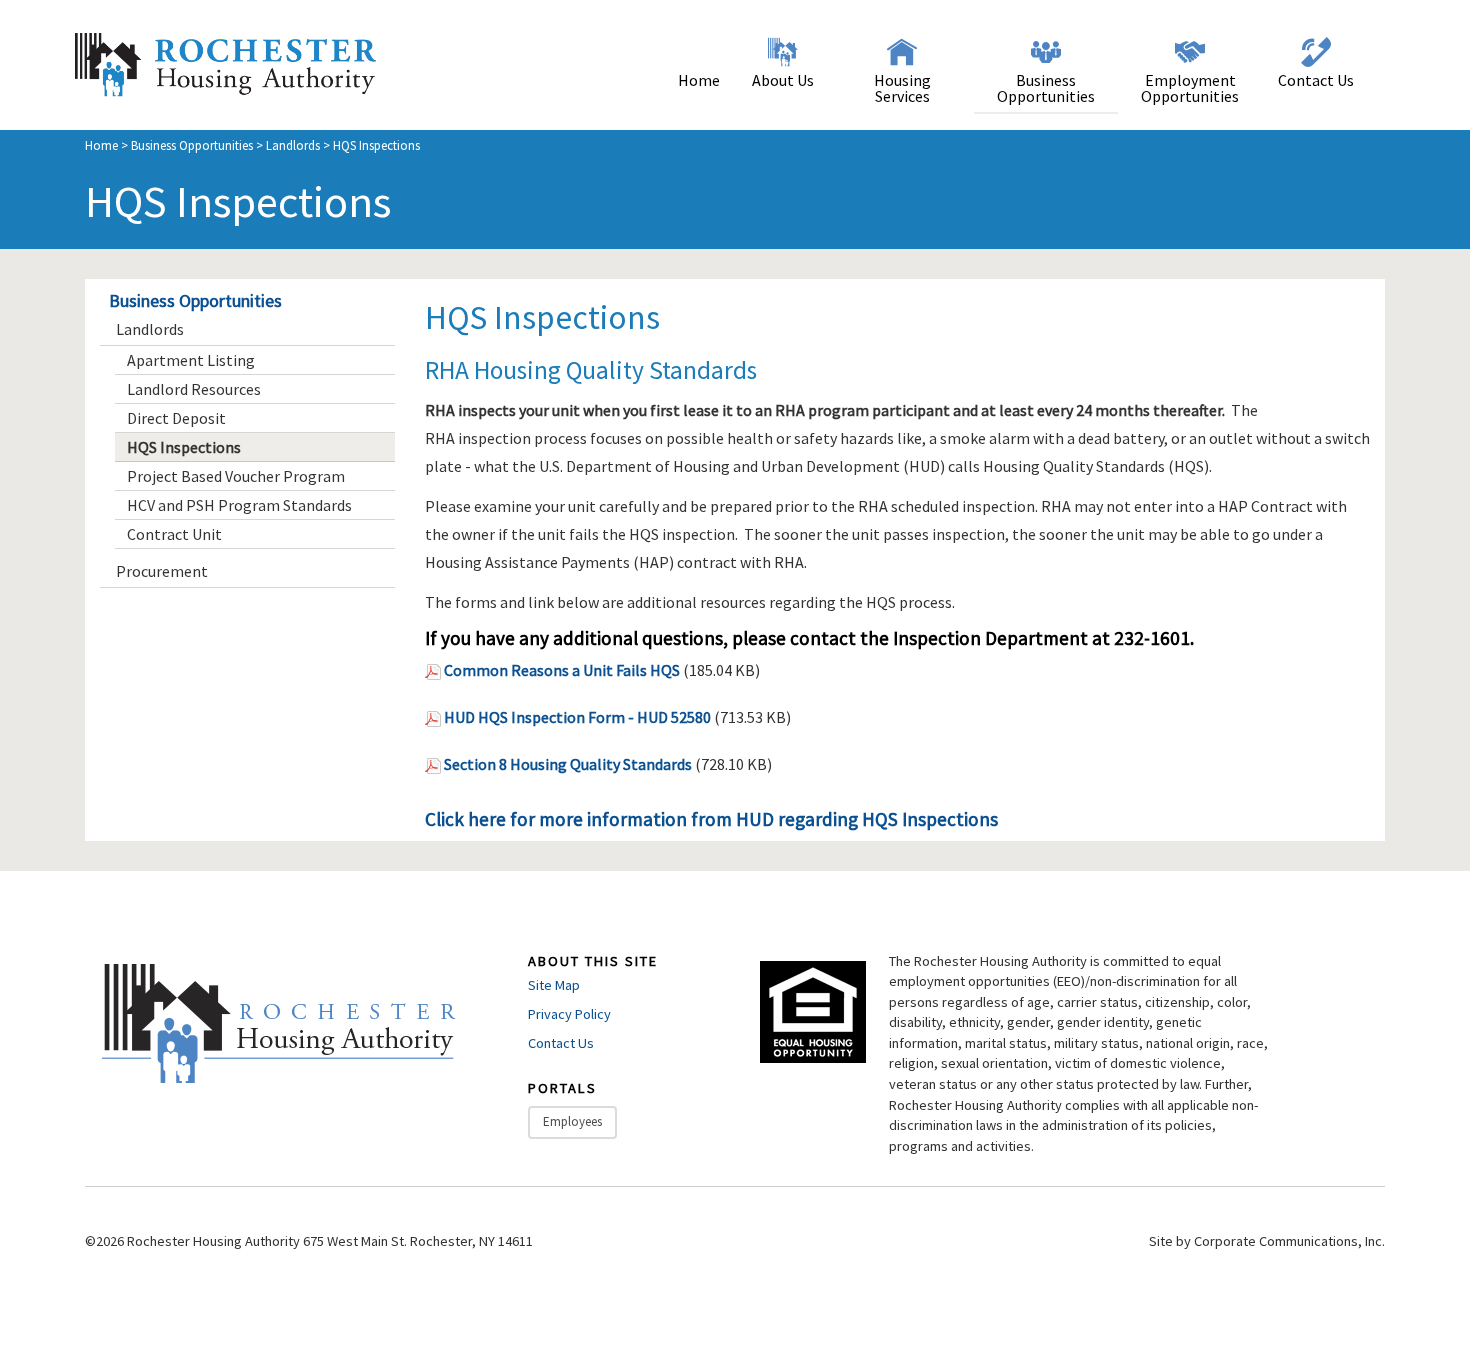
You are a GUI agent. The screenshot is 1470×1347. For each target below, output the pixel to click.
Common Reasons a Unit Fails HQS (562, 670)
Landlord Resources (194, 389)
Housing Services (902, 88)
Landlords (293, 145)
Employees (572, 1121)
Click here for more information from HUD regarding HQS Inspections (711, 819)
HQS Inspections (184, 447)
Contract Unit (174, 534)
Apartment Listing (191, 360)
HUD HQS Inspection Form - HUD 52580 (577, 717)
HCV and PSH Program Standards (239, 505)
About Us (783, 80)
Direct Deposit (176, 418)
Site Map (554, 985)
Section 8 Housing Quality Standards (568, 764)
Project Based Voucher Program (236, 476)
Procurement (162, 571)
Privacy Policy (569, 1014)
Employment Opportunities (1190, 88)
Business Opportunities (1046, 88)
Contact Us (1316, 80)
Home (699, 80)
